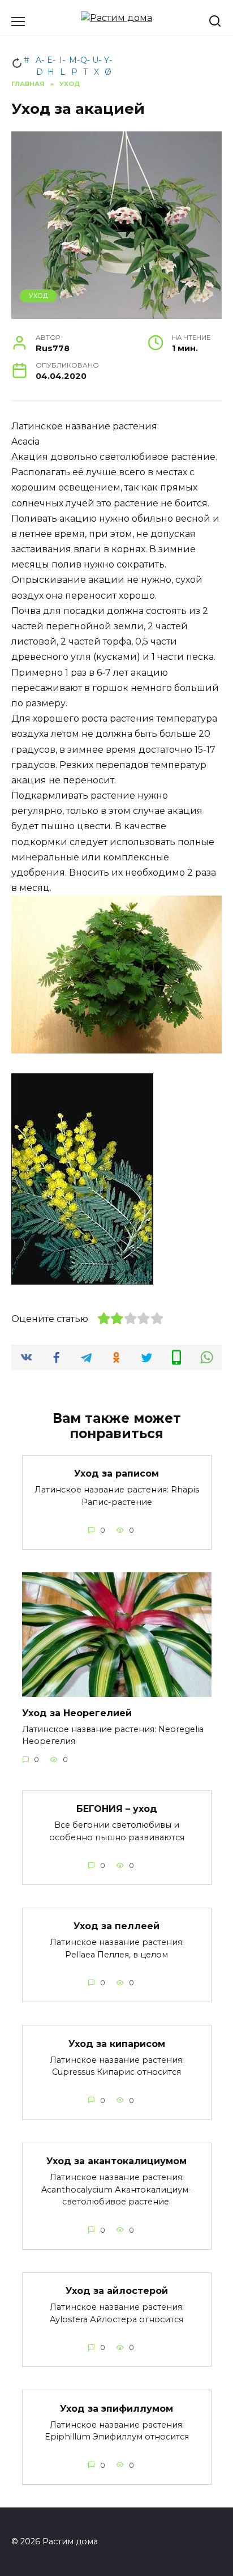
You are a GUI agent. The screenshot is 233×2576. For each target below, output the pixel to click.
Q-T (85, 62)
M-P (74, 62)
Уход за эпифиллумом (116, 2408)
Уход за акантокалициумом (116, 2161)
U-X (97, 62)
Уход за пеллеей (116, 1926)
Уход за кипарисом (117, 2043)
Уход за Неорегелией (77, 1713)
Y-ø (108, 62)
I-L (62, 62)
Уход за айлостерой (117, 2291)
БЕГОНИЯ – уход (117, 1809)
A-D (40, 62)
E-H (51, 62)
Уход (38, 296)
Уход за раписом (116, 1473)
